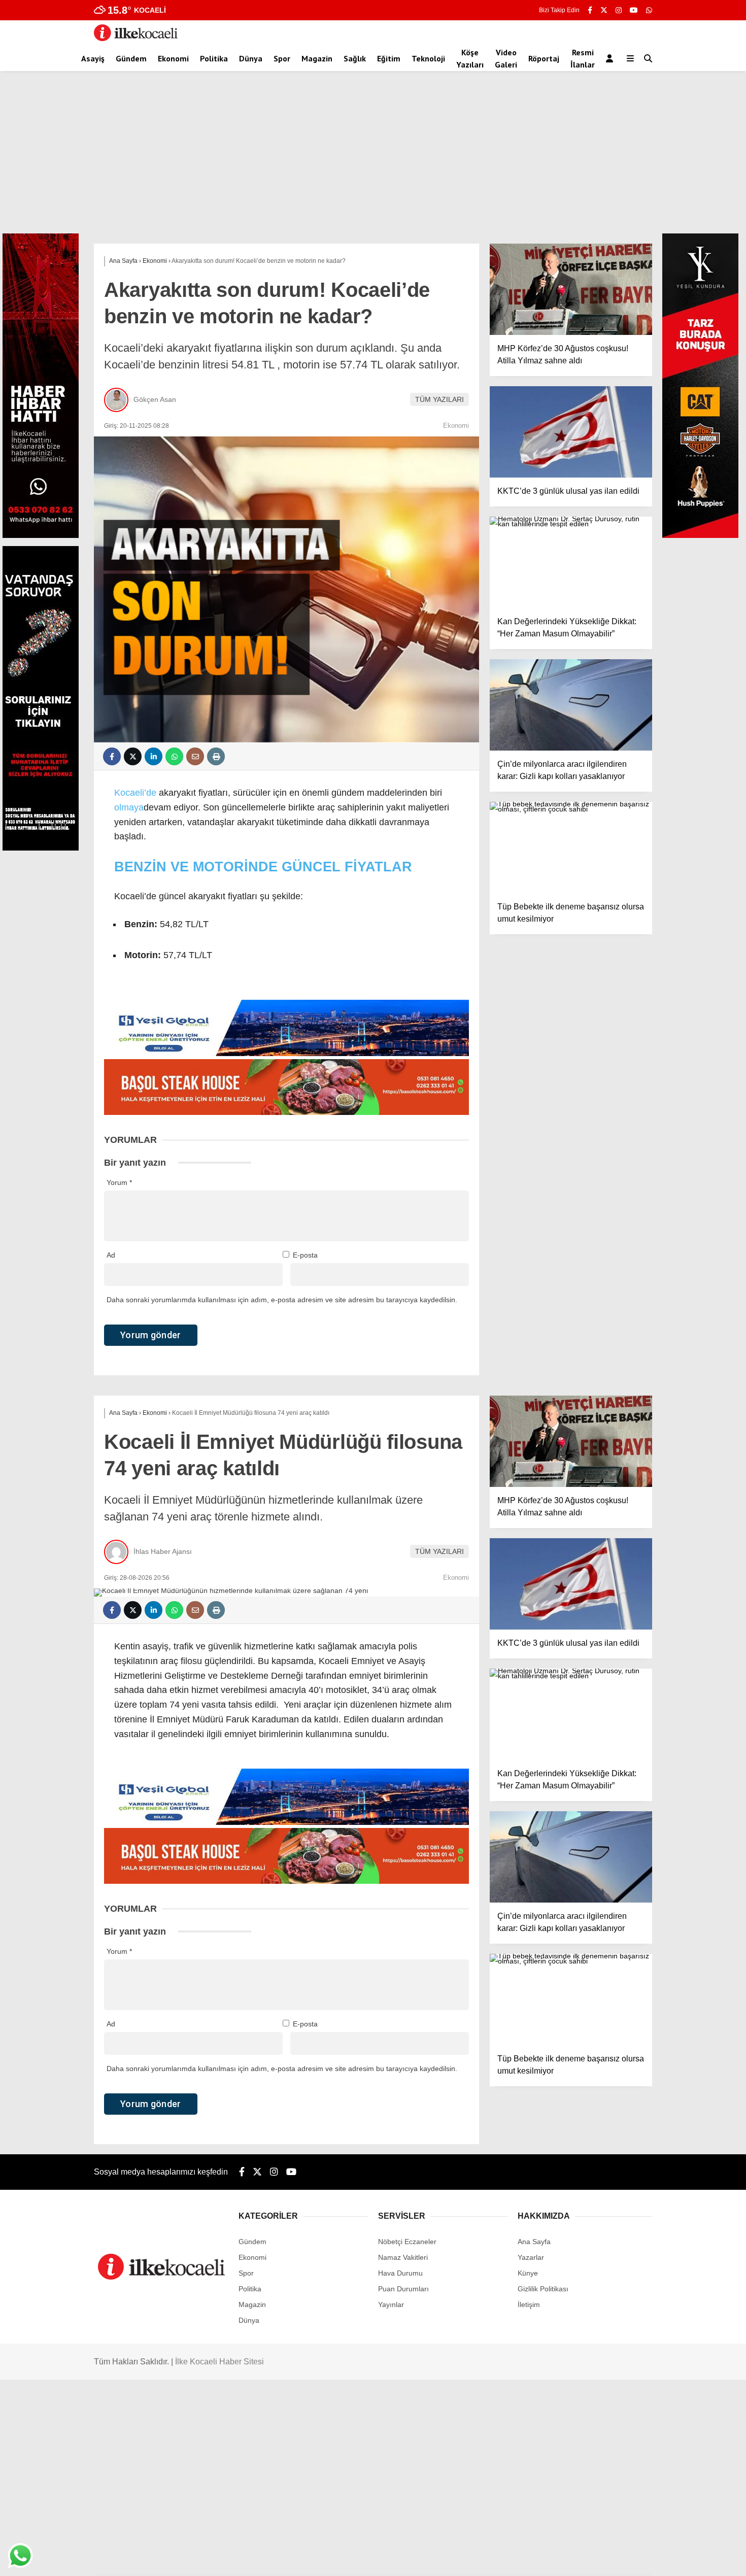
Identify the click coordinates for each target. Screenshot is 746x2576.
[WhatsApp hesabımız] (649, 10)
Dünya (251, 58)
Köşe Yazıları (470, 58)
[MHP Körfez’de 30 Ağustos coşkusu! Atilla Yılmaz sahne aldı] (571, 289)
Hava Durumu (400, 2273)
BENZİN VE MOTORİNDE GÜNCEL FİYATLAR (263, 867)
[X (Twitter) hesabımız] (604, 10)
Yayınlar (391, 2304)
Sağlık (355, 58)
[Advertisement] (373, 157)
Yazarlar (531, 2257)
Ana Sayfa (534, 2242)
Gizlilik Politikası (543, 2289)
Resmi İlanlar (583, 58)
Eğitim (389, 58)
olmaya (129, 807)
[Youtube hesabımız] (634, 10)
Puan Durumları (403, 2289)
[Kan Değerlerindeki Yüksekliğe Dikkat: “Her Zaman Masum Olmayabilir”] (571, 562)
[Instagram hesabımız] (619, 10)
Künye (528, 2273)
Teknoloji (428, 58)
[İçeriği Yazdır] (216, 756)
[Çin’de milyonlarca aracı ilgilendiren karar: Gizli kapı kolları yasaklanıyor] (571, 705)
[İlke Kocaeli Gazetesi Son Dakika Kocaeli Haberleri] (136, 39)
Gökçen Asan (155, 399)
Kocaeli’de (135, 793)
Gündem (131, 58)
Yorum (119, 1182)
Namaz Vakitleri (403, 2257)
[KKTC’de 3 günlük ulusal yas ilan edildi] (571, 432)
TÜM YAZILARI (439, 399)
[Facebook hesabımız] (590, 10)
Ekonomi (173, 58)
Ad (111, 1255)
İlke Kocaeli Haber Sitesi (219, 2362)
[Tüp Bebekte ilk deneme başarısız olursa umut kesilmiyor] (571, 848)
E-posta (305, 1255)
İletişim (529, 2304)
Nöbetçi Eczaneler (407, 2242)
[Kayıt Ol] (611, 58)
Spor (282, 58)
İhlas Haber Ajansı (163, 1551)
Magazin (317, 58)
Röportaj (544, 58)
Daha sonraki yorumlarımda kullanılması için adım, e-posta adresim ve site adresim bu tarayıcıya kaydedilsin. (282, 1300)
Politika (214, 58)
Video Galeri (506, 58)
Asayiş (93, 58)
